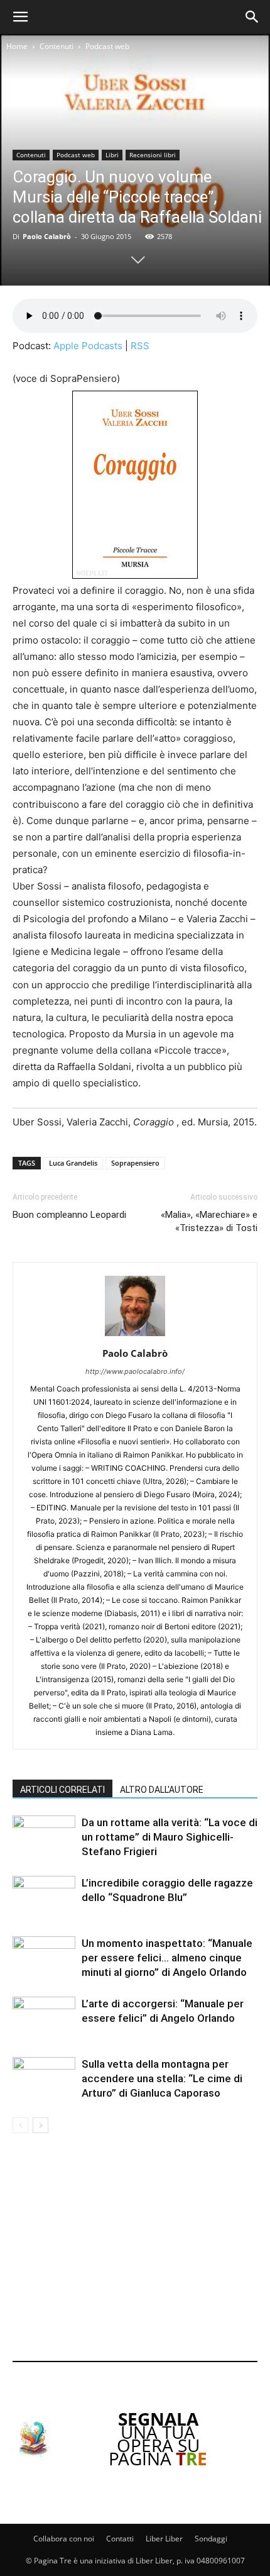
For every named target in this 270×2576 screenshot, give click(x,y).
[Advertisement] (135, 2250)
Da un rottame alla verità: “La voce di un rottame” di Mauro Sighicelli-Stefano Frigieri (170, 1837)
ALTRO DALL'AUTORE (162, 1790)
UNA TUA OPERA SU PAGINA (158, 2439)
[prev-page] (20, 2125)
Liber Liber (164, 2539)
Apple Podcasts (88, 346)
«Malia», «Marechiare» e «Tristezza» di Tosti (209, 1221)
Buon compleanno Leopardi (69, 1215)
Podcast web (107, 46)
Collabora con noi (64, 2539)
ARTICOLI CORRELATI (62, 1790)
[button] (20, 17)
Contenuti (57, 46)
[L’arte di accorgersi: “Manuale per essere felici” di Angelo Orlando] (44, 2018)
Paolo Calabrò (47, 236)
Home (17, 46)
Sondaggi (211, 2539)
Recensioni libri (153, 155)
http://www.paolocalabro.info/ (135, 1371)
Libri (112, 155)
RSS (140, 346)
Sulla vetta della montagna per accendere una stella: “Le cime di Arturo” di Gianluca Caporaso (162, 2078)
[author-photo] (135, 1336)
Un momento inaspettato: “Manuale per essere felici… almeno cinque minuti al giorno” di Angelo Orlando (167, 1958)
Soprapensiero (135, 1163)
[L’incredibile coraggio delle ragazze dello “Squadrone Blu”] (44, 1898)
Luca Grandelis (73, 1163)
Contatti (120, 2539)
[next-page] (40, 2125)
